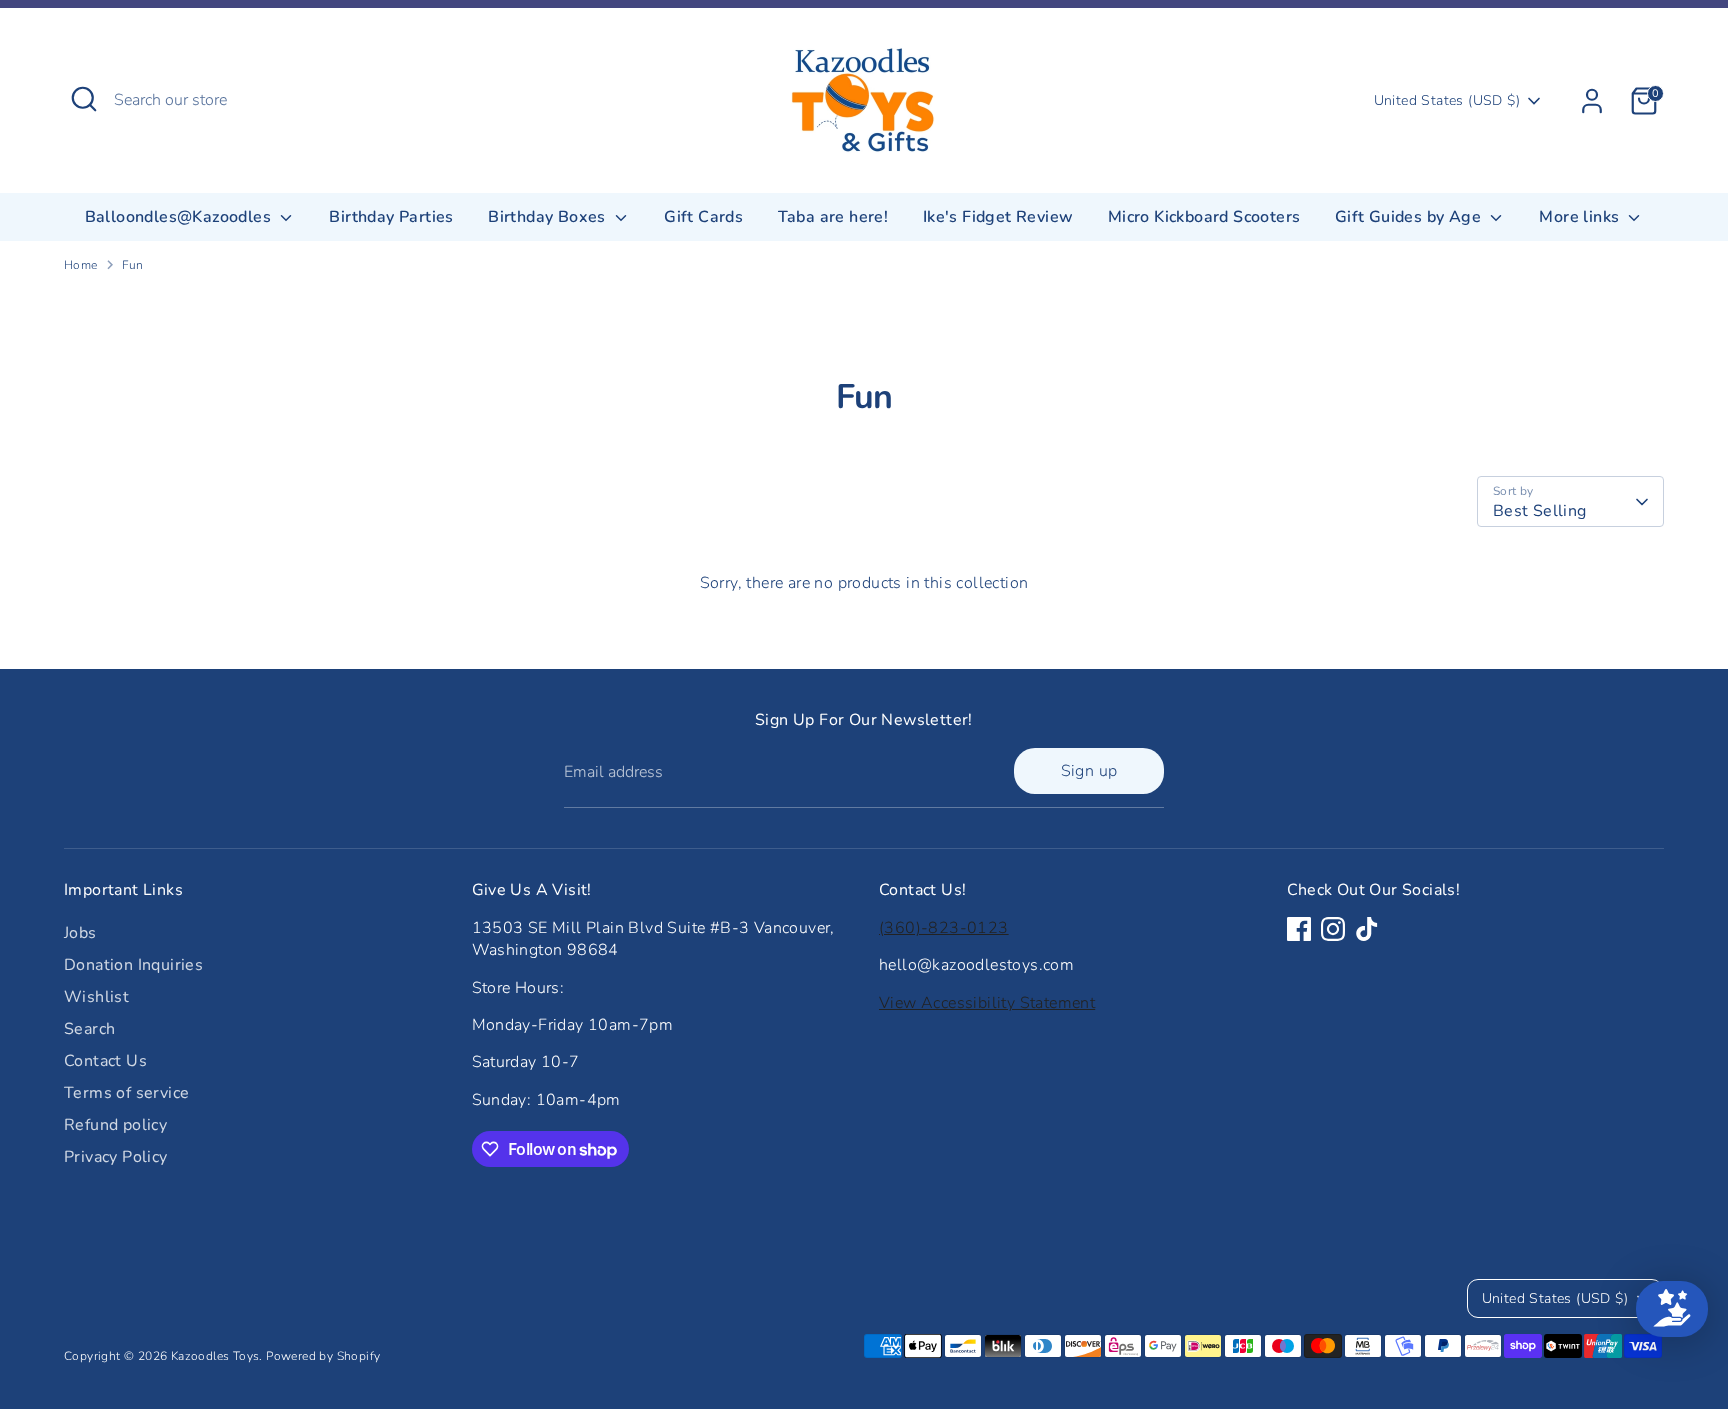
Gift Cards (703, 217)
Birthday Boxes (549, 217)
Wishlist (96, 997)
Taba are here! (833, 217)
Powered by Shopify (323, 1356)
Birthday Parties (391, 217)
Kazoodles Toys (215, 1356)
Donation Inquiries (133, 965)
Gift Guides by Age (1410, 217)
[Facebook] (1299, 929)
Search (89, 1029)
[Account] (1592, 101)
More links (1581, 217)
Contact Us (105, 1061)
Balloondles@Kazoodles (180, 217)
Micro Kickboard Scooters (1204, 217)
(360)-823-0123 (944, 928)
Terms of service (126, 1093)
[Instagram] (1333, 929)
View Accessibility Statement (987, 1003)
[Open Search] (84, 99)
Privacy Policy (116, 1157)
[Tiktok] (1367, 929)
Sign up (1089, 771)
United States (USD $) (1447, 100)
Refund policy (115, 1125)
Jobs (80, 933)
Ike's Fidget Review (998, 217)
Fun (133, 265)
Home (81, 265)
